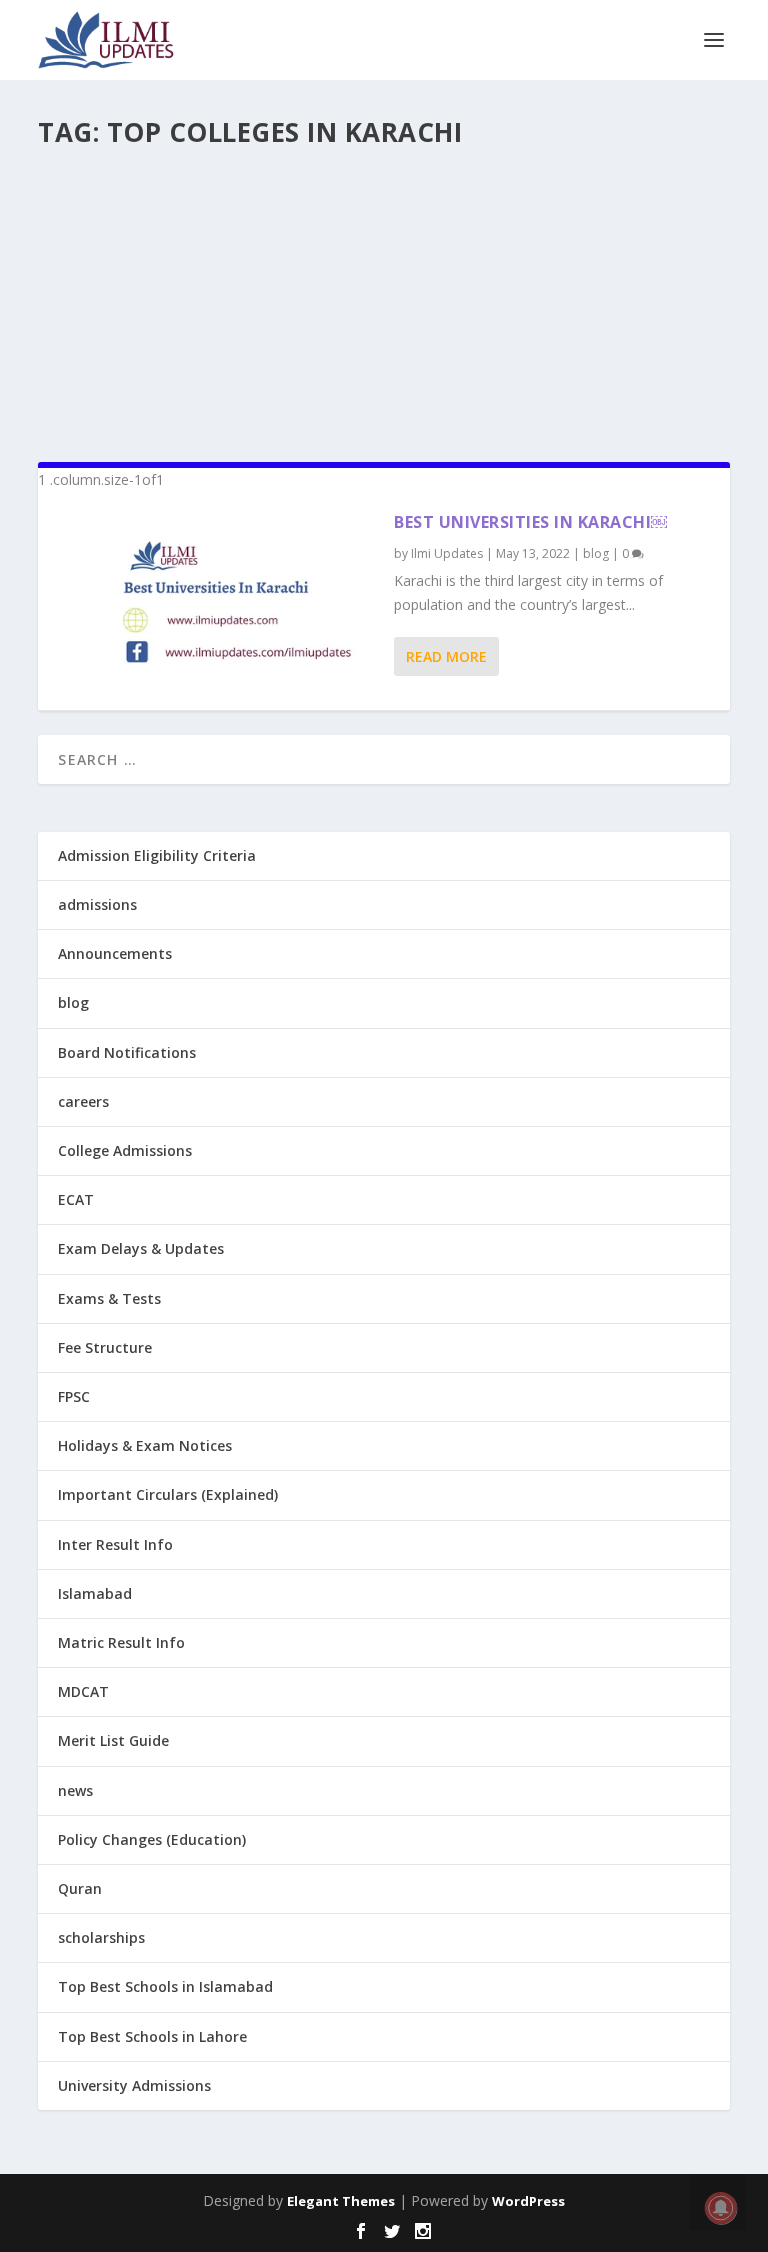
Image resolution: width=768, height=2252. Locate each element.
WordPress (528, 2201)
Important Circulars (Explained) (168, 1494)
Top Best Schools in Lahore (152, 2036)
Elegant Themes (341, 2201)
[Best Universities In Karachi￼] (216, 601)
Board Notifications (127, 1052)
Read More (446, 656)
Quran (80, 1888)
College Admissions (125, 1150)
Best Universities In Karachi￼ (530, 522)
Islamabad (95, 1593)
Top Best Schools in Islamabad (165, 1986)
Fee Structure (105, 1347)
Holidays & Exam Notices (145, 1445)
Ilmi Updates (447, 553)
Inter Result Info (115, 1544)
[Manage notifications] (721, 2208)
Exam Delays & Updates (141, 1248)
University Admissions (134, 2085)
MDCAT (83, 1691)
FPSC (74, 1396)
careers (83, 1101)
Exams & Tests (109, 1298)
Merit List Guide (113, 1740)
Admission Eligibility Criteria (157, 855)
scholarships (101, 1937)
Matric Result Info (121, 1642)
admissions (97, 904)
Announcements (115, 953)
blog (596, 553)
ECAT (76, 1199)
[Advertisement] (383, 296)
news (75, 1790)
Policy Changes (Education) (152, 1839)
